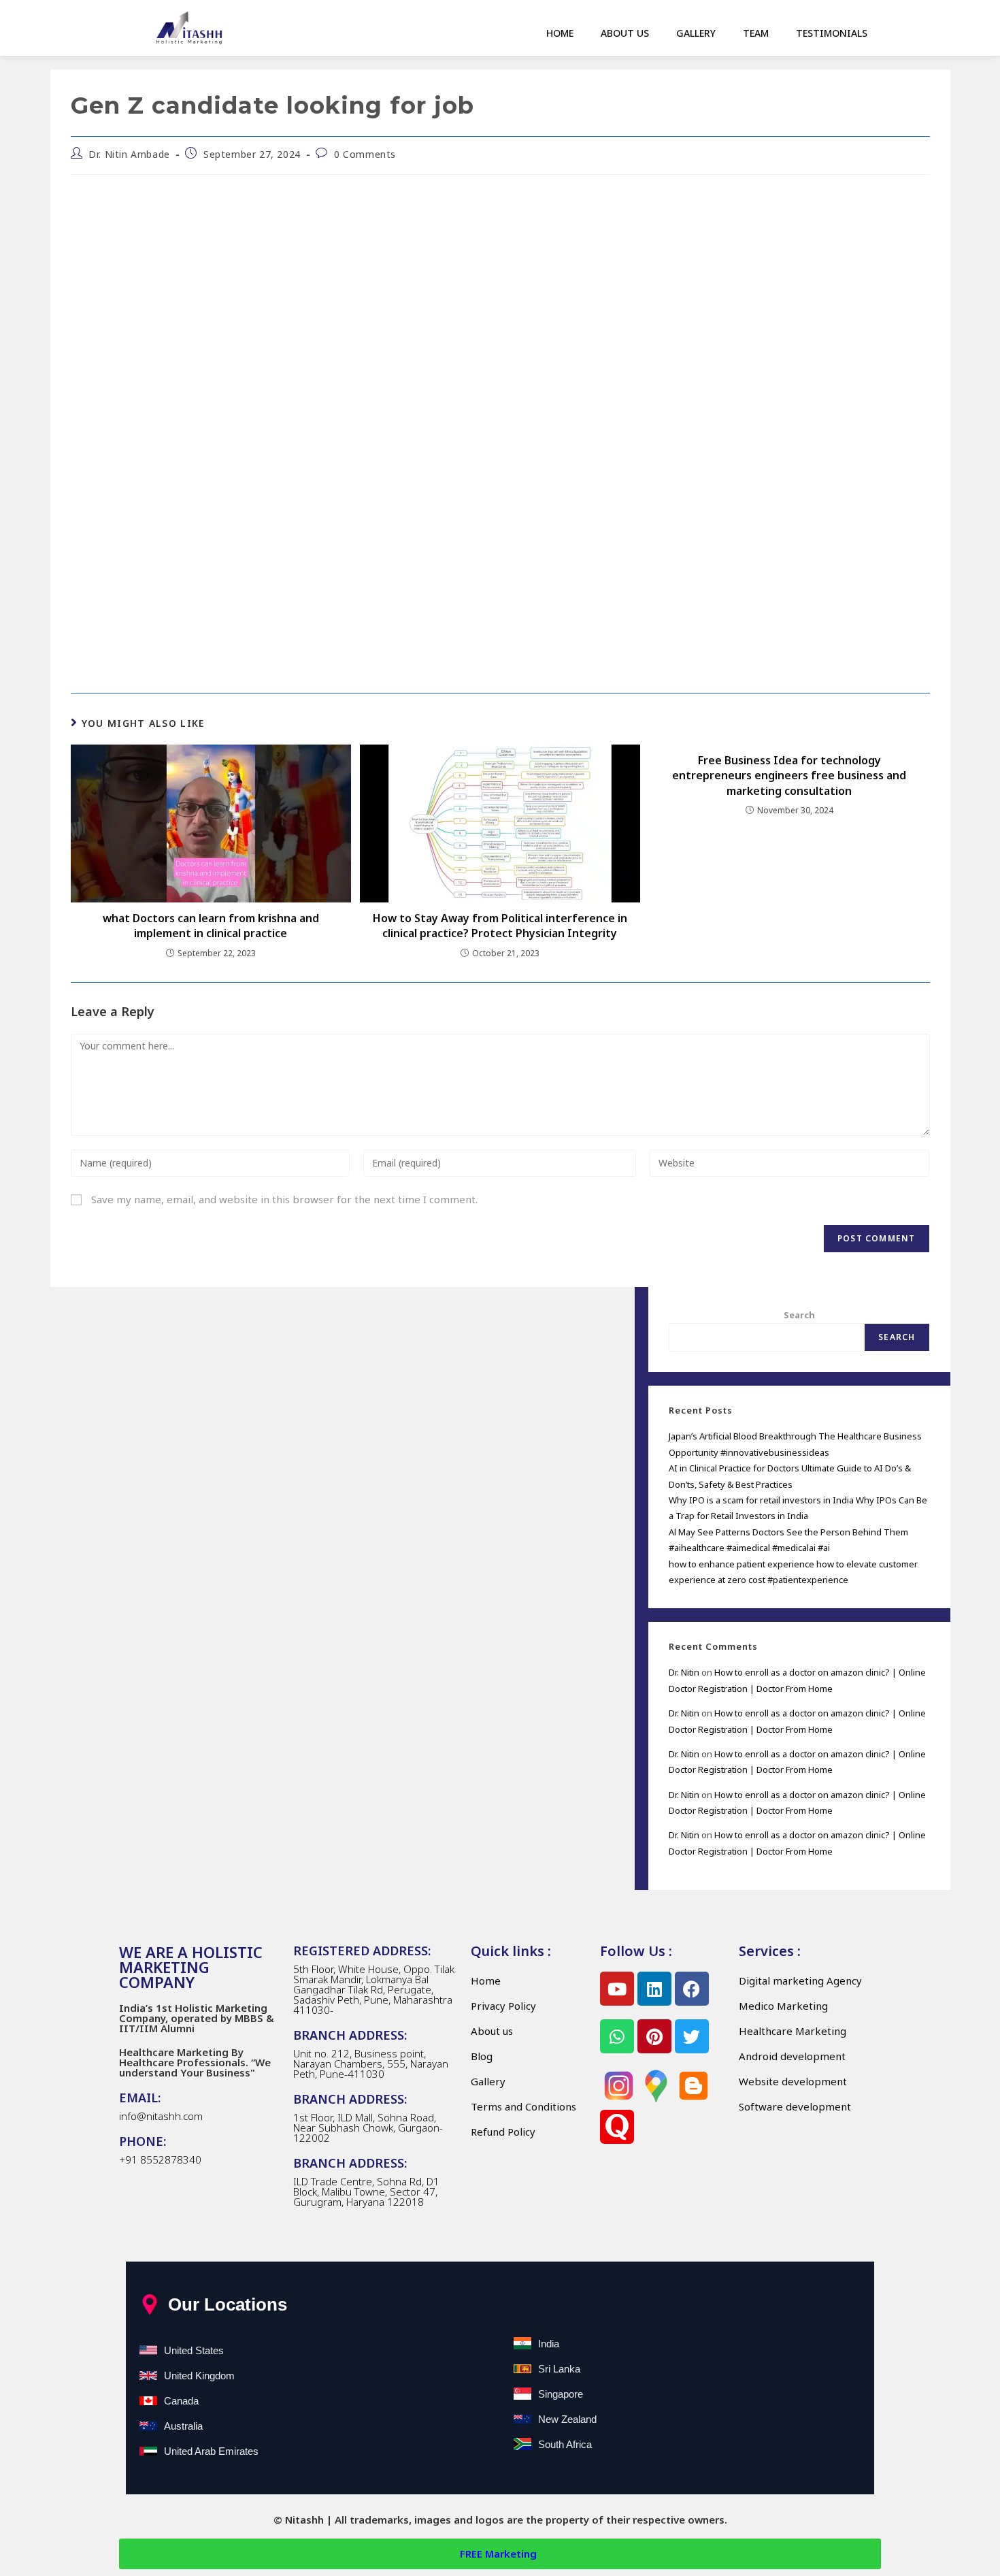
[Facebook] (692, 1989)
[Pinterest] (654, 2036)
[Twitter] (692, 2036)
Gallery (696, 33)
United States (194, 2350)
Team (756, 33)
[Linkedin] (654, 1989)
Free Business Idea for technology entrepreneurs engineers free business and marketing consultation (789, 776)
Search (799, 1315)
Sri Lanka (559, 2369)
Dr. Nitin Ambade (129, 154)
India (549, 2344)
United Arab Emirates (211, 2451)
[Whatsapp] (617, 2036)
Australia (183, 2426)
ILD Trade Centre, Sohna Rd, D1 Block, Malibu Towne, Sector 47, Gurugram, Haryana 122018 (366, 2191)
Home (560, 33)
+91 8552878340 (160, 2159)
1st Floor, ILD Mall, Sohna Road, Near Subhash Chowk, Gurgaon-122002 (368, 2127)
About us (625, 33)
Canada (181, 2401)
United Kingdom (199, 2376)
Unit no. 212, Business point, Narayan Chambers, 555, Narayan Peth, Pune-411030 (371, 2064)
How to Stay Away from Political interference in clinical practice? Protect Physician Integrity (500, 926)
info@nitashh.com (161, 2116)
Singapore (561, 2394)
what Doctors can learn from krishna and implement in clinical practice (211, 926)
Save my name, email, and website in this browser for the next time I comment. (284, 1199)
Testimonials (832, 33)
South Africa (565, 2444)
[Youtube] (617, 1989)
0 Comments (365, 154)
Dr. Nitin (684, 1672)
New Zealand (567, 2419)
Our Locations (228, 2304)
